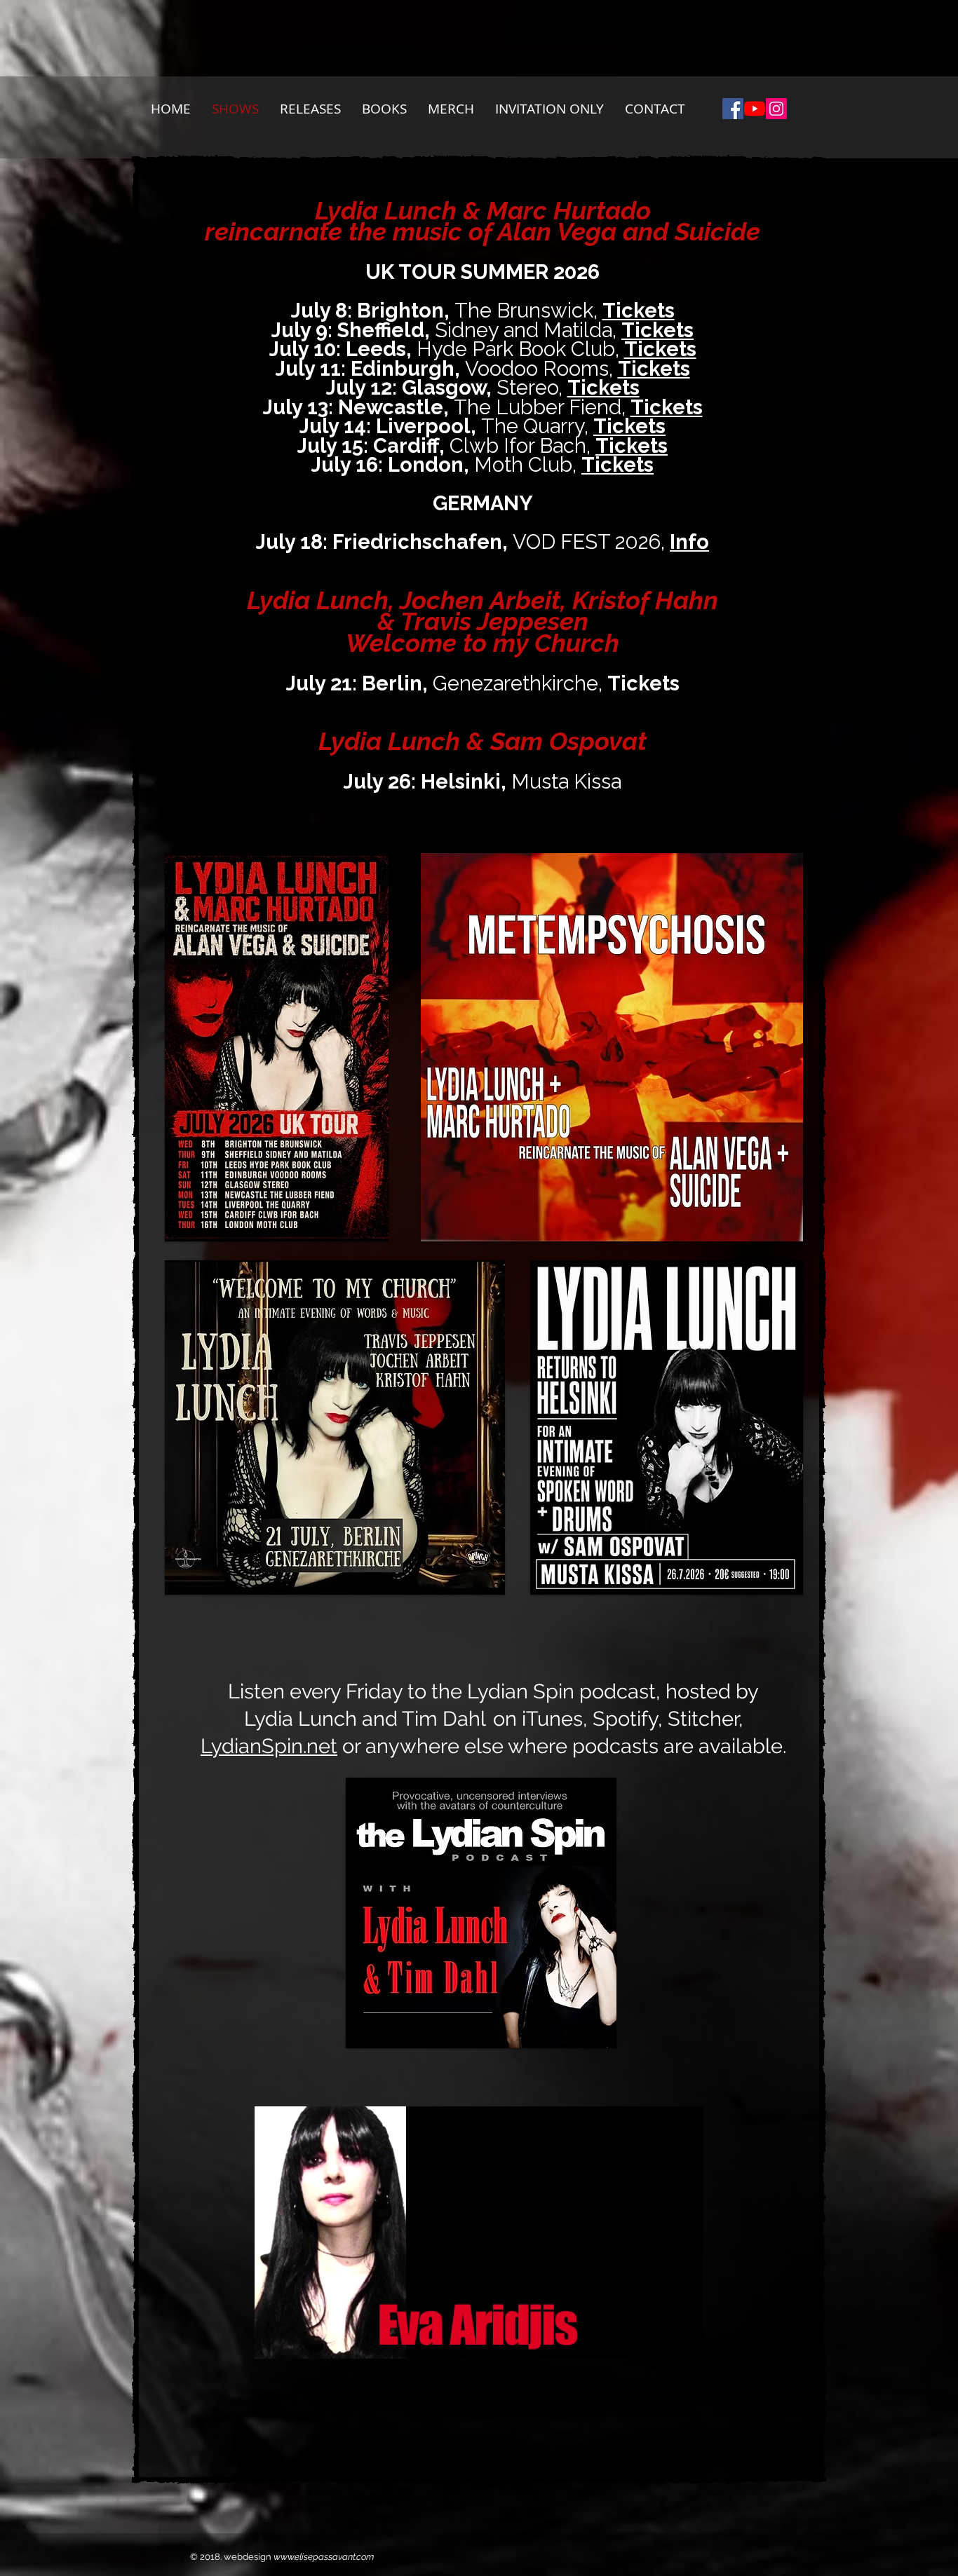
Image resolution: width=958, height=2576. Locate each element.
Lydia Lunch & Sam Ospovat (483, 741)
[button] (686, 2343)
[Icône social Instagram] (776, 109)
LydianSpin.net (269, 1746)
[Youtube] (755, 109)
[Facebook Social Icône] (733, 109)
